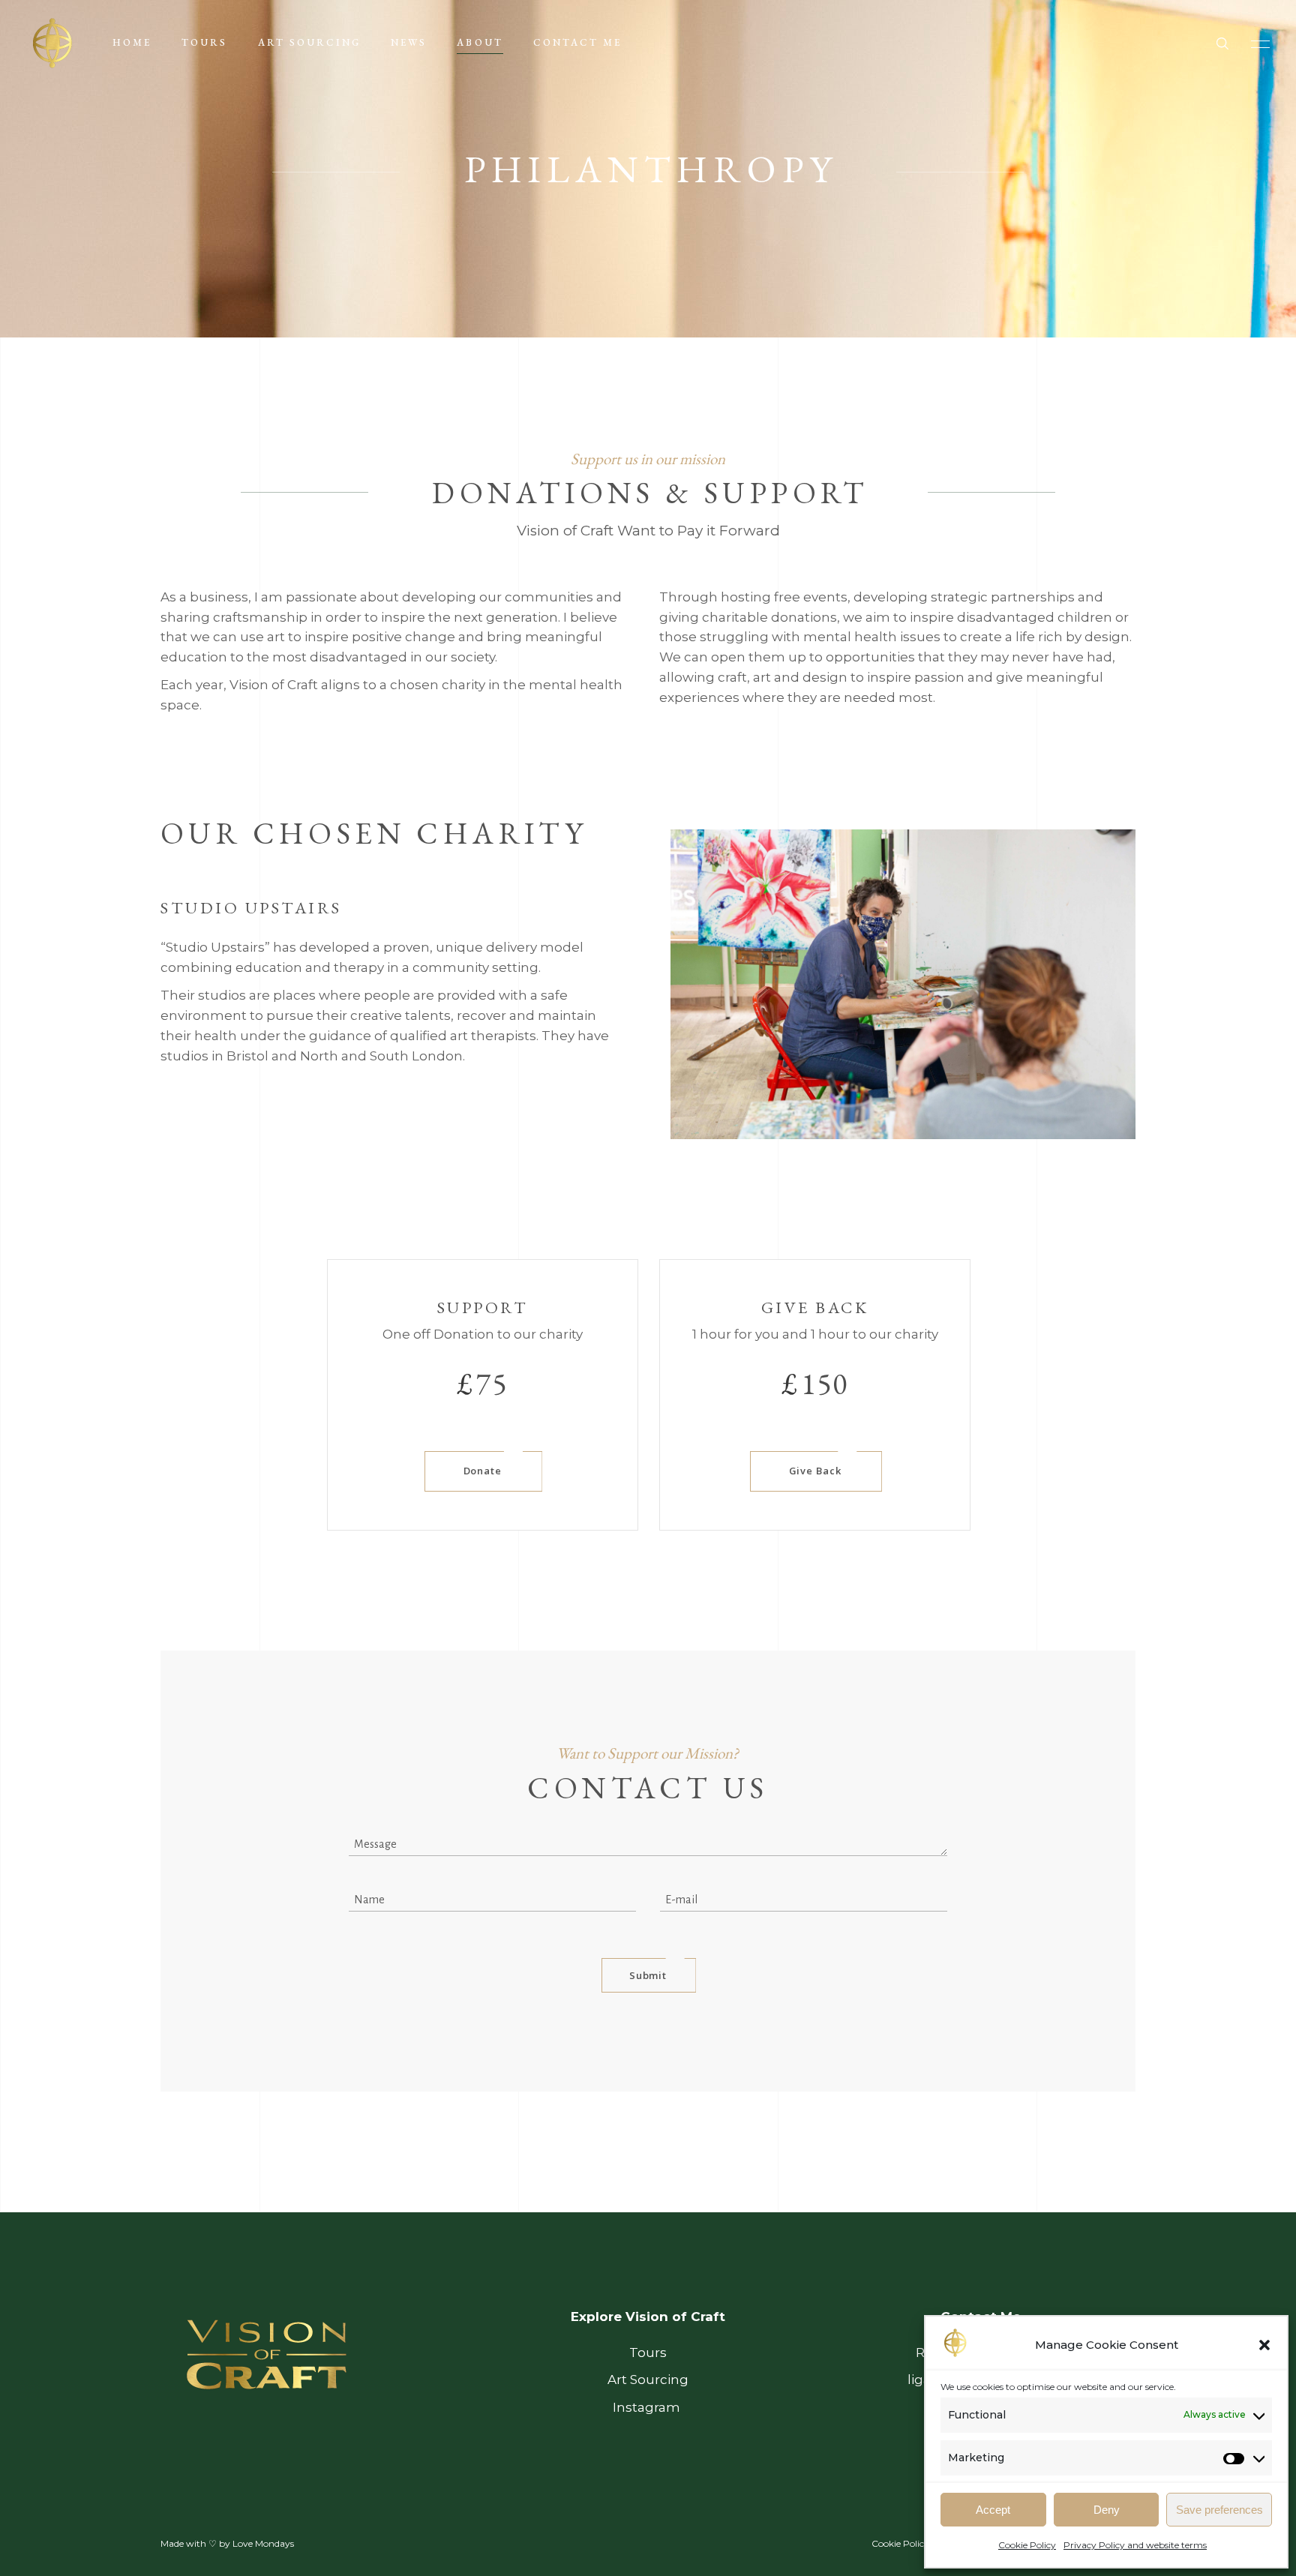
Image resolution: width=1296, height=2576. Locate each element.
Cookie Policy (1027, 2545)
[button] (1264, 2345)
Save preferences (1219, 2510)
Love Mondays (263, 2543)
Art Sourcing (648, 2380)
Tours (648, 2353)
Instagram (648, 2407)
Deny (1107, 2510)
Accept (993, 2510)
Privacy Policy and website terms (1135, 2545)
